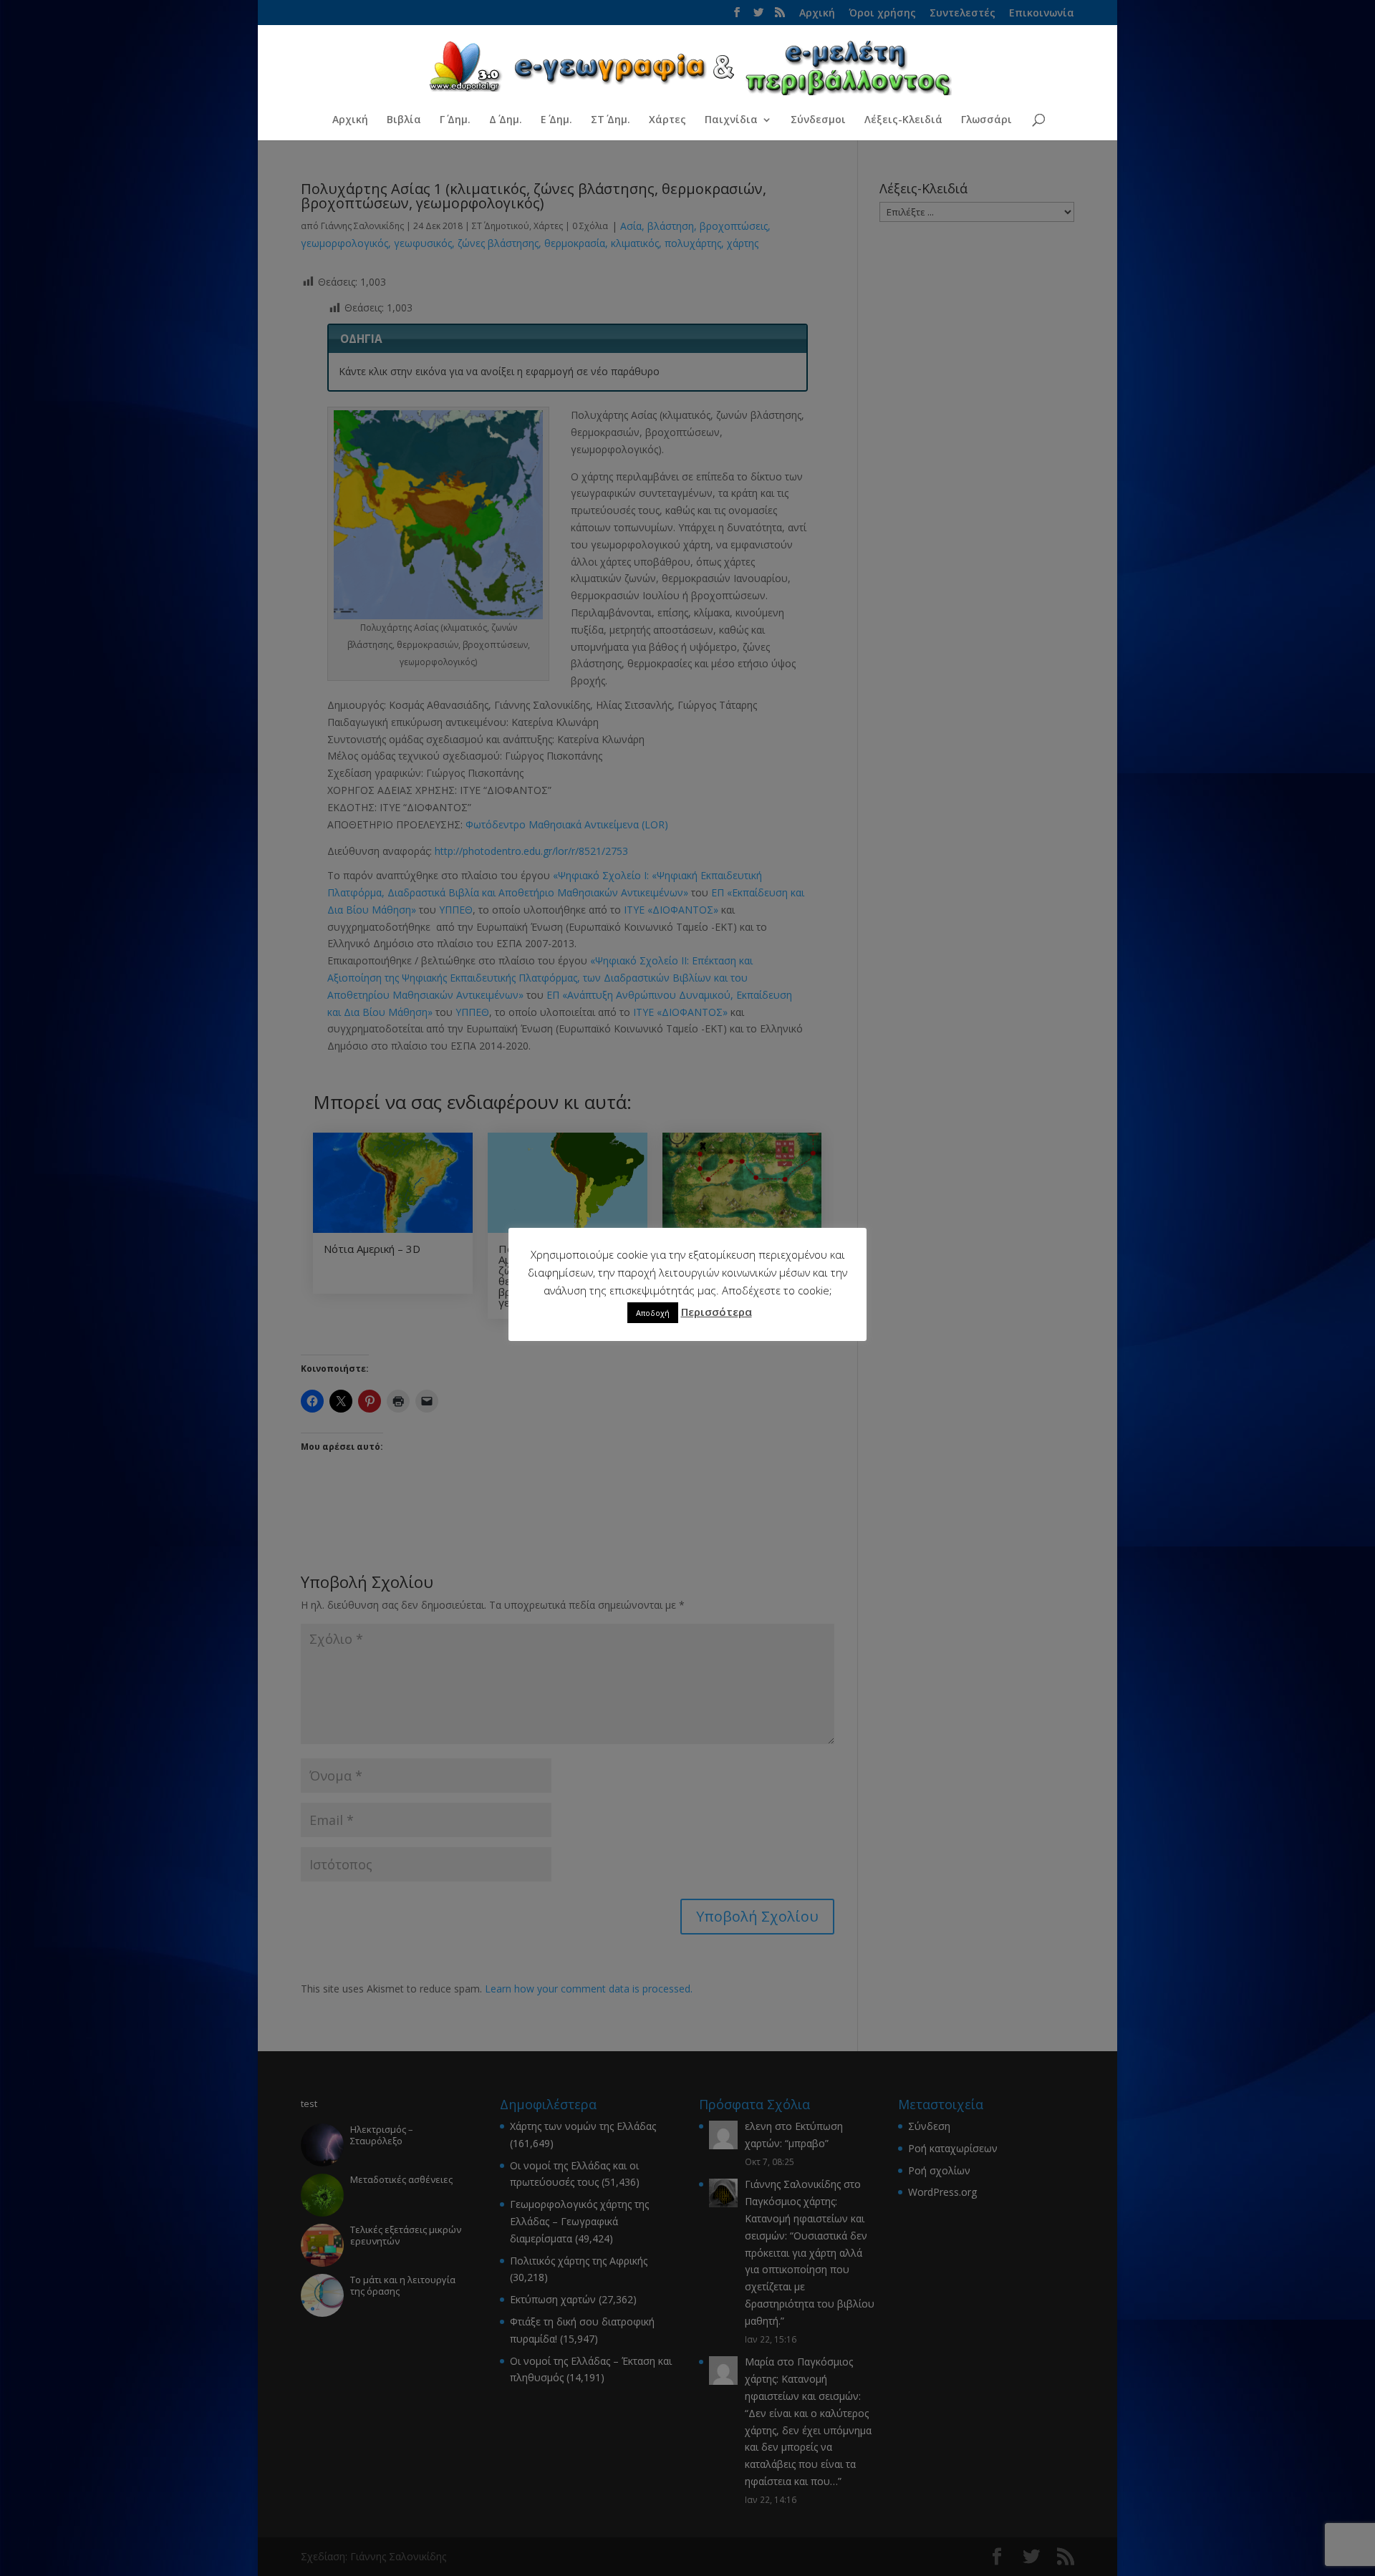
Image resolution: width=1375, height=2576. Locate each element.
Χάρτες (667, 120)
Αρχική (350, 120)
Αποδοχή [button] (653, 1313)
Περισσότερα (717, 1312)
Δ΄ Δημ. (506, 120)
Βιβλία (404, 120)
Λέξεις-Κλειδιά (903, 120)
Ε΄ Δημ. (556, 120)
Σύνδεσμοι (818, 120)
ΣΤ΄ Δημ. (611, 120)
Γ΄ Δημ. (455, 120)
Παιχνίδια (731, 120)
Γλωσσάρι (986, 120)
